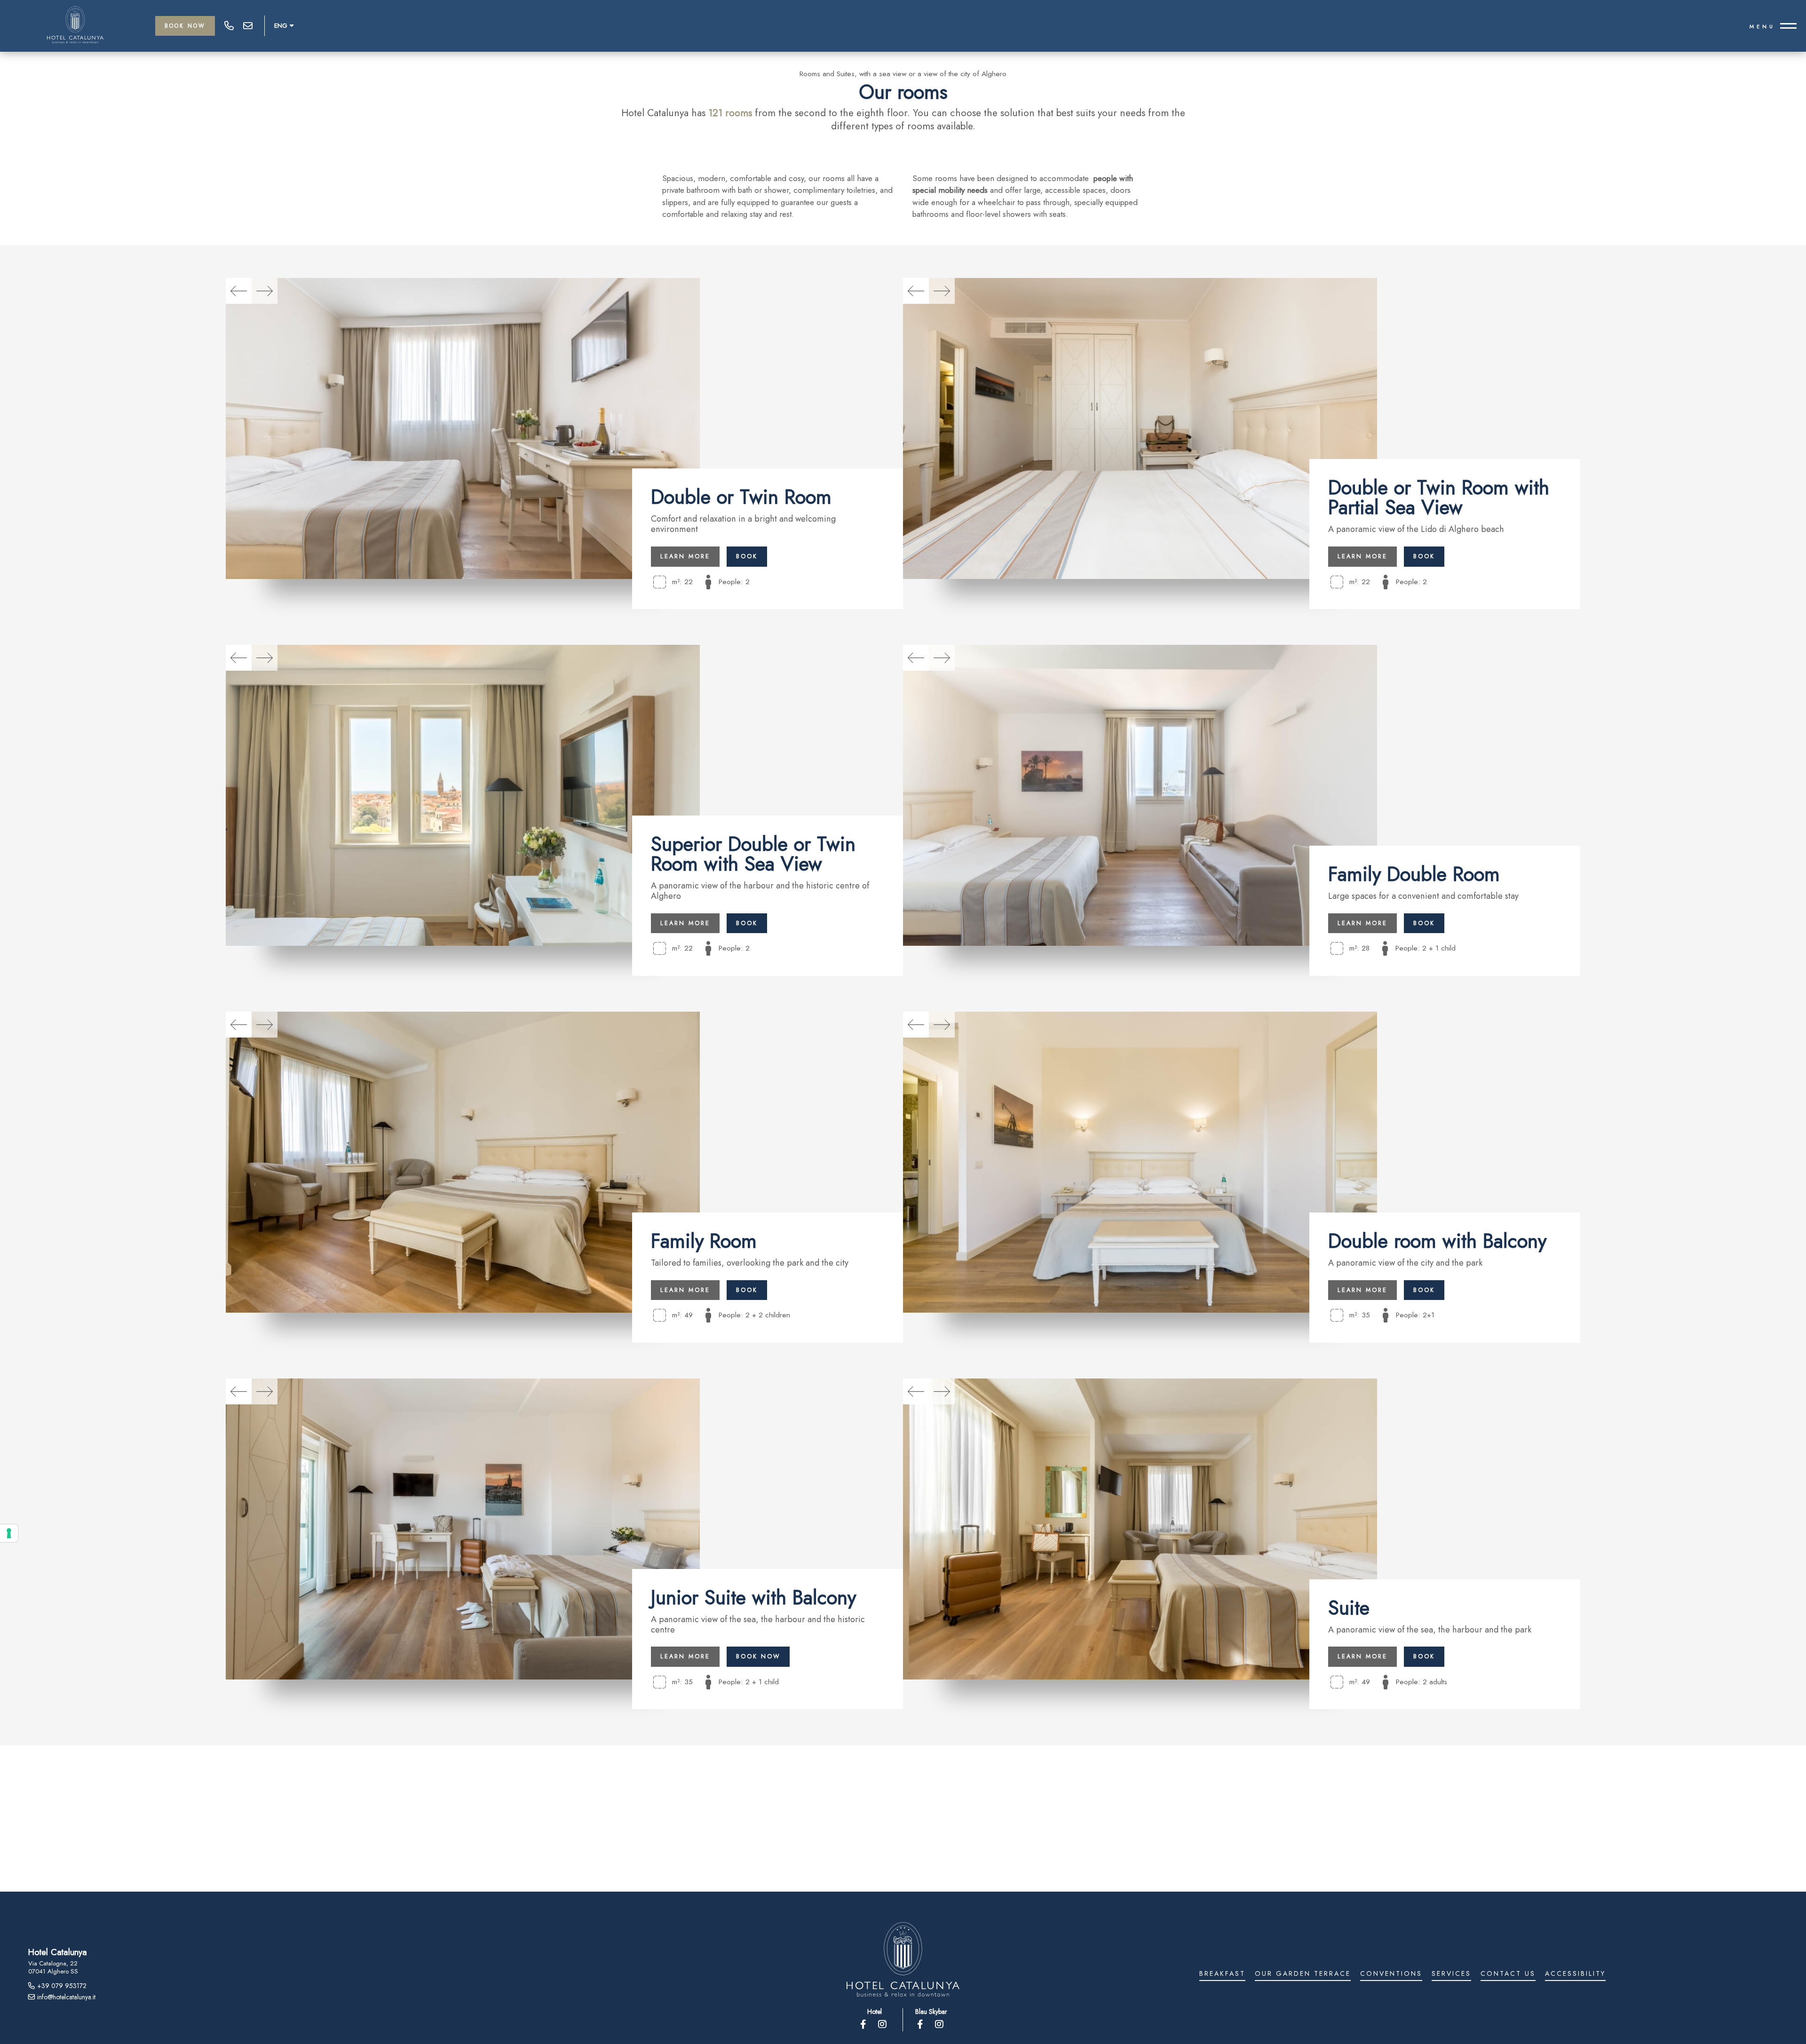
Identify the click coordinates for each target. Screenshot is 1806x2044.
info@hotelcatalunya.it (248, 26)
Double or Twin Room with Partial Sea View (1439, 497)
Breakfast (1222, 1974)
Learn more (685, 556)
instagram (883, 2024)
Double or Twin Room (741, 497)
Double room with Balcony (1437, 1241)
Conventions (1391, 1974)
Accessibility (1575, 1974)
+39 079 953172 (229, 26)
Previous (239, 291)
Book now (758, 1656)
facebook (864, 2024)
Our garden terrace (1303, 1974)
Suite (1349, 1608)
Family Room (704, 1241)
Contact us (1508, 1974)
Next (265, 291)
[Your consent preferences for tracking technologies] (9, 1533)
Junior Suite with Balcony (753, 1597)
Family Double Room (1414, 874)
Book (747, 556)
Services (1451, 1974)
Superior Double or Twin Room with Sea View (753, 854)
